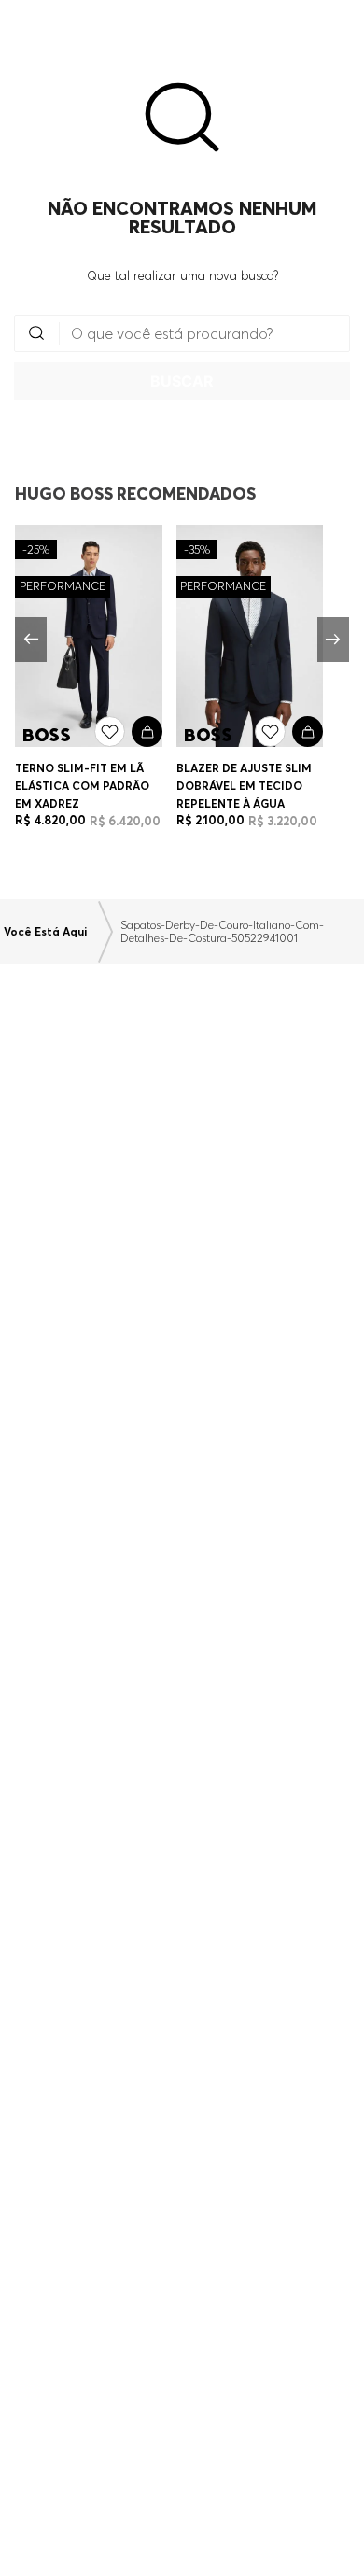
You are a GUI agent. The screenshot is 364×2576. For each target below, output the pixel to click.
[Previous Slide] (31, 640)
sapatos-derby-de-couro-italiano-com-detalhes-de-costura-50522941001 (222, 932)
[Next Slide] (333, 640)
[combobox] (182, 357)
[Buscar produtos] (182, 381)
